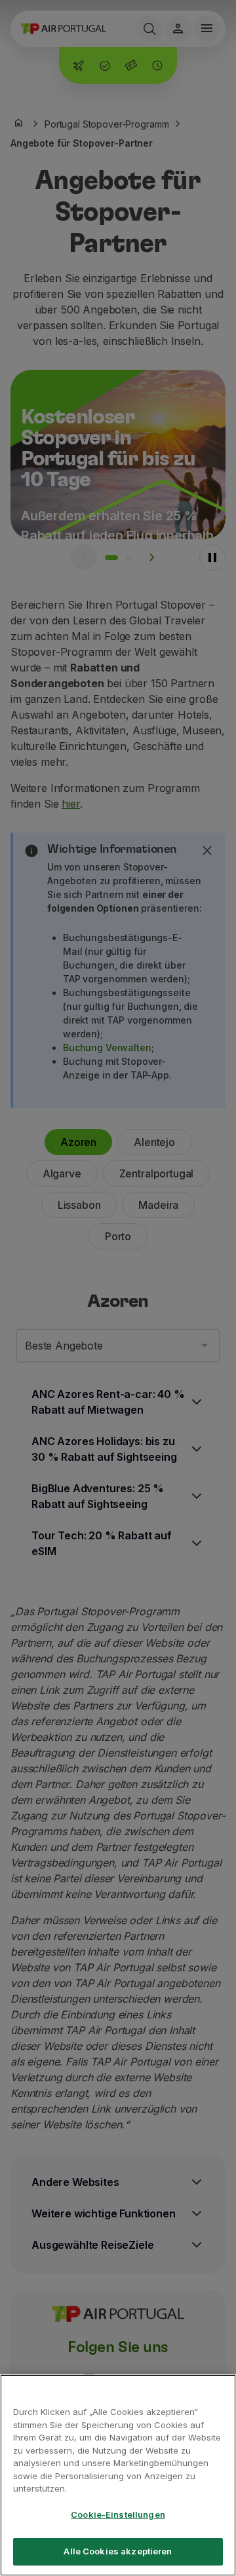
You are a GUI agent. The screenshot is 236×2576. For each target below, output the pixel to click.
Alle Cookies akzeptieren (118, 2551)
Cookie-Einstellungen (118, 2514)
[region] (118, 2475)
